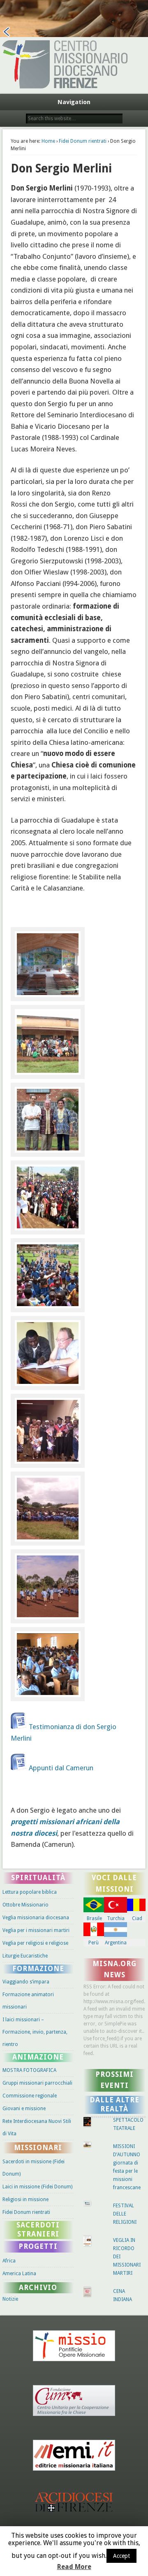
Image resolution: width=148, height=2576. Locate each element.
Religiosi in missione (25, 2199)
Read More (74, 2567)
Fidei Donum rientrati (83, 141)
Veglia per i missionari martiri (36, 1930)
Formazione (38, 1969)
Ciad (137, 1918)
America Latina (19, 2274)
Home (48, 141)
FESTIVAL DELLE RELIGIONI (125, 2214)
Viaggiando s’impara (26, 1982)
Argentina (116, 1943)
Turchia (116, 1918)
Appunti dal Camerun (61, 1768)
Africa (9, 2261)
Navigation (74, 102)
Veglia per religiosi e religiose (35, 1943)
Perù (94, 1943)
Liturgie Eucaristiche (25, 1956)
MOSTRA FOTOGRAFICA (29, 2070)
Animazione (38, 2057)
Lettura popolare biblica (30, 1892)
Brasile (94, 1918)
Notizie (10, 2299)
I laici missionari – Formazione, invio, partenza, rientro (35, 2032)
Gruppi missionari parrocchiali (37, 2083)
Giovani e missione (24, 2109)
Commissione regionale (30, 2096)
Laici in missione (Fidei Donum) (37, 2187)
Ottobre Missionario (25, 1905)
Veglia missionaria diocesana (36, 1918)
